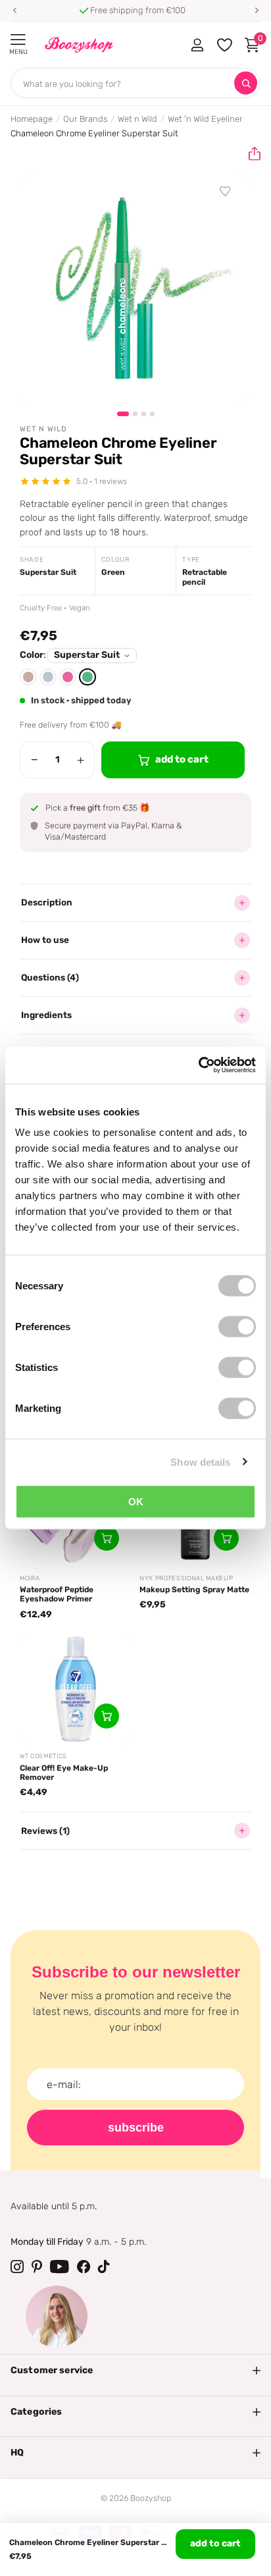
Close (135, 2371)
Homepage (32, 119)
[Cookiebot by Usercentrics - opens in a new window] (198, 1065)
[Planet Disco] (68, 677)
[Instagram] (17, 2267)
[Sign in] (197, 45)
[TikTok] (104, 2267)
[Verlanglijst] (226, 192)
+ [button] (81, 760)
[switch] (237, 1327)
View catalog (18, 40)
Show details (200, 1462)
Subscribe (136, 2128)
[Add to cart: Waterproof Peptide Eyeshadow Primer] (107, 1538)
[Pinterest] (37, 2267)
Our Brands (85, 119)
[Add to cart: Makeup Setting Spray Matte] (226, 1538)
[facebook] (84, 2267)
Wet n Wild (137, 119)
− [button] (35, 760)
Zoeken (246, 83)
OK (136, 1502)
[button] (14, 11)
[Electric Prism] (48, 677)
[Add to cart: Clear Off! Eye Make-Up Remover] (107, 1716)
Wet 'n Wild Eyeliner (205, 119)
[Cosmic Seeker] (28, 677)
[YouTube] (60, 2267)
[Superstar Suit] (87, 677)
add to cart (215, 2543)
